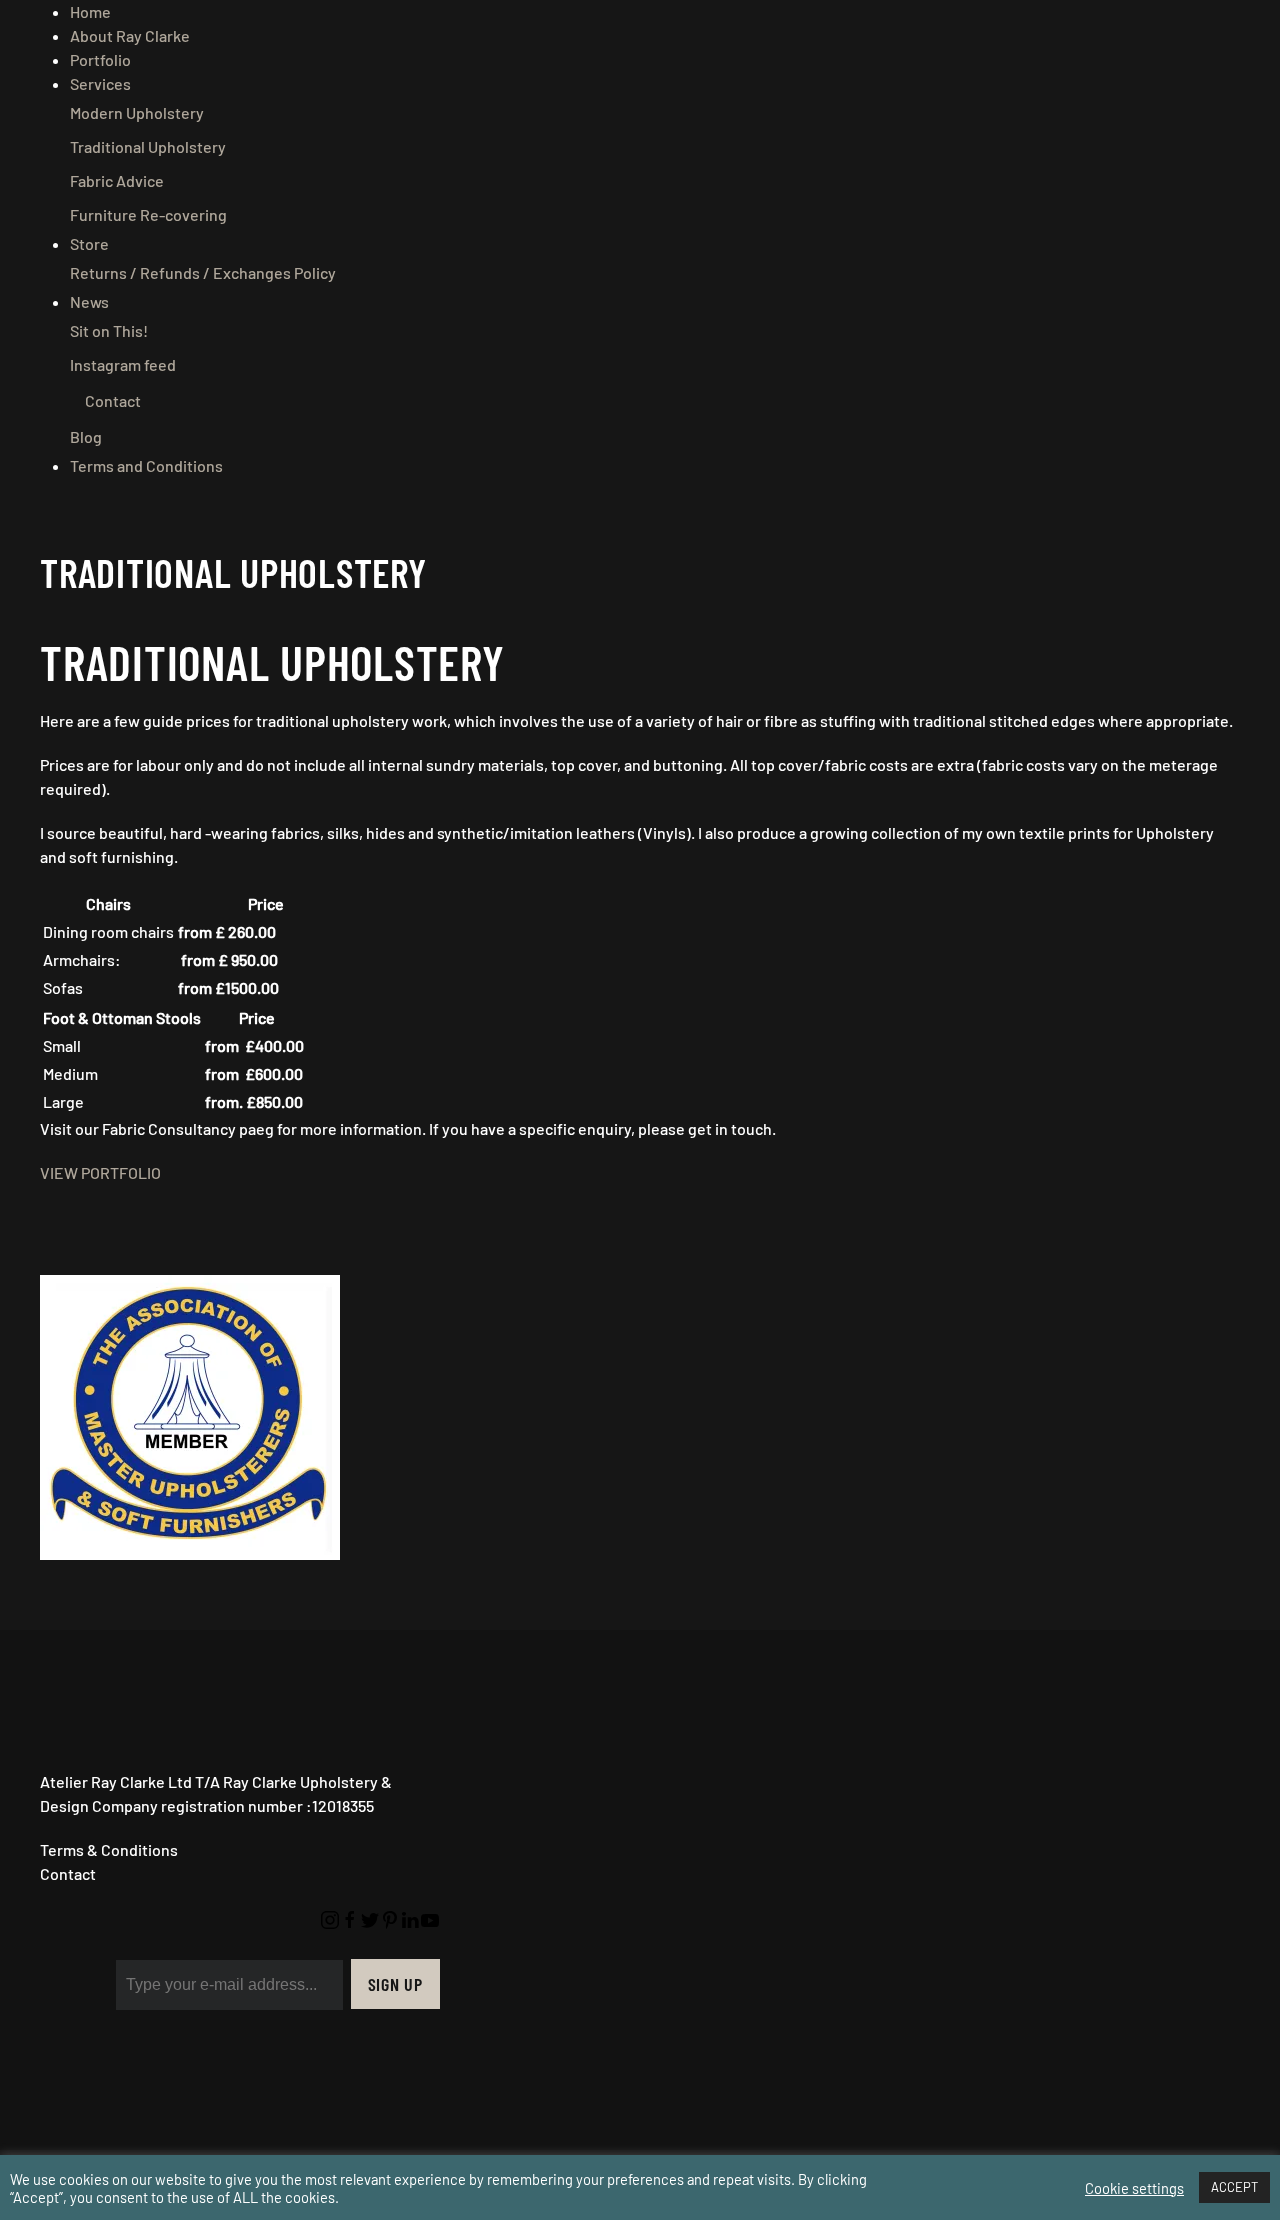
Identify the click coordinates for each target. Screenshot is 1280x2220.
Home (90, 11)
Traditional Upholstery (148, 146)
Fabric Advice (117, 180)
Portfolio (100, 59)
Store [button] (89, 243)
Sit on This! (109, 330)
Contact (113, 400)
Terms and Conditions (146, 465)
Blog (86, 436)
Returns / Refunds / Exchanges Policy (203, 272)
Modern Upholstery (137, 112)
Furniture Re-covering (148, 214)
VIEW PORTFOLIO (100, 1172)
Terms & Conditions (109, 1849)
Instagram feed (123, 364)
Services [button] (100, 83)
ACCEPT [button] (1234, 2187)
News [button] (89, 301)
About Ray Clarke (130, 35)
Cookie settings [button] (1134, 2188)
